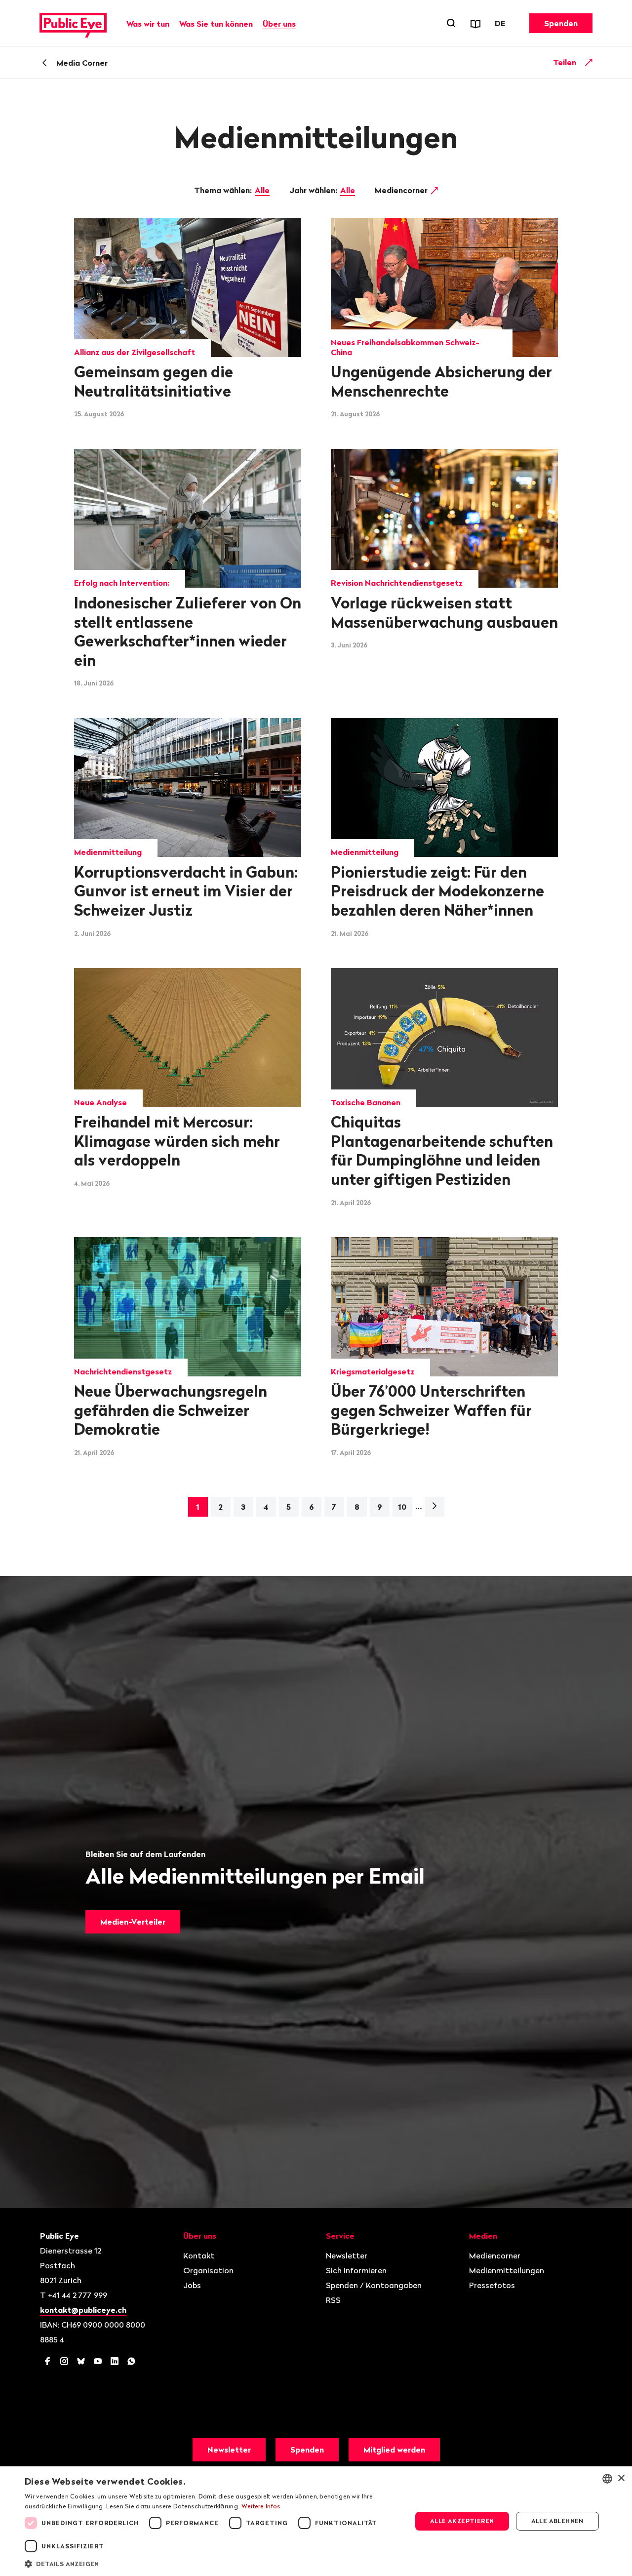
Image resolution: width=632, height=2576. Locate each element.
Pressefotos (492, 2285)
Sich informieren (356, 2270)
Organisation (208, 2270)
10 (402, 1507)
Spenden (561, 23)
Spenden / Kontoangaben (374, 2285)
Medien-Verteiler (133, 1922)
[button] (213, 2563)
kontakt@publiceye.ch (83, 2310)
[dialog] (316, 2521)
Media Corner (82, 63)
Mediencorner (402, 190)
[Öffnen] (589, 62)
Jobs (192, 2285)
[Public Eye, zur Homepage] (73, 23)
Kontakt (199, 2255)
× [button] (621, 2478)
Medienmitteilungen (507, 2270)
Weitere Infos (261, 2506)
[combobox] (607, 2479)
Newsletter (347, 2255)
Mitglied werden (394, 2450)
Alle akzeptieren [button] (462, 2521)
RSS (333, 2300)
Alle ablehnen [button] (557, 2521)
